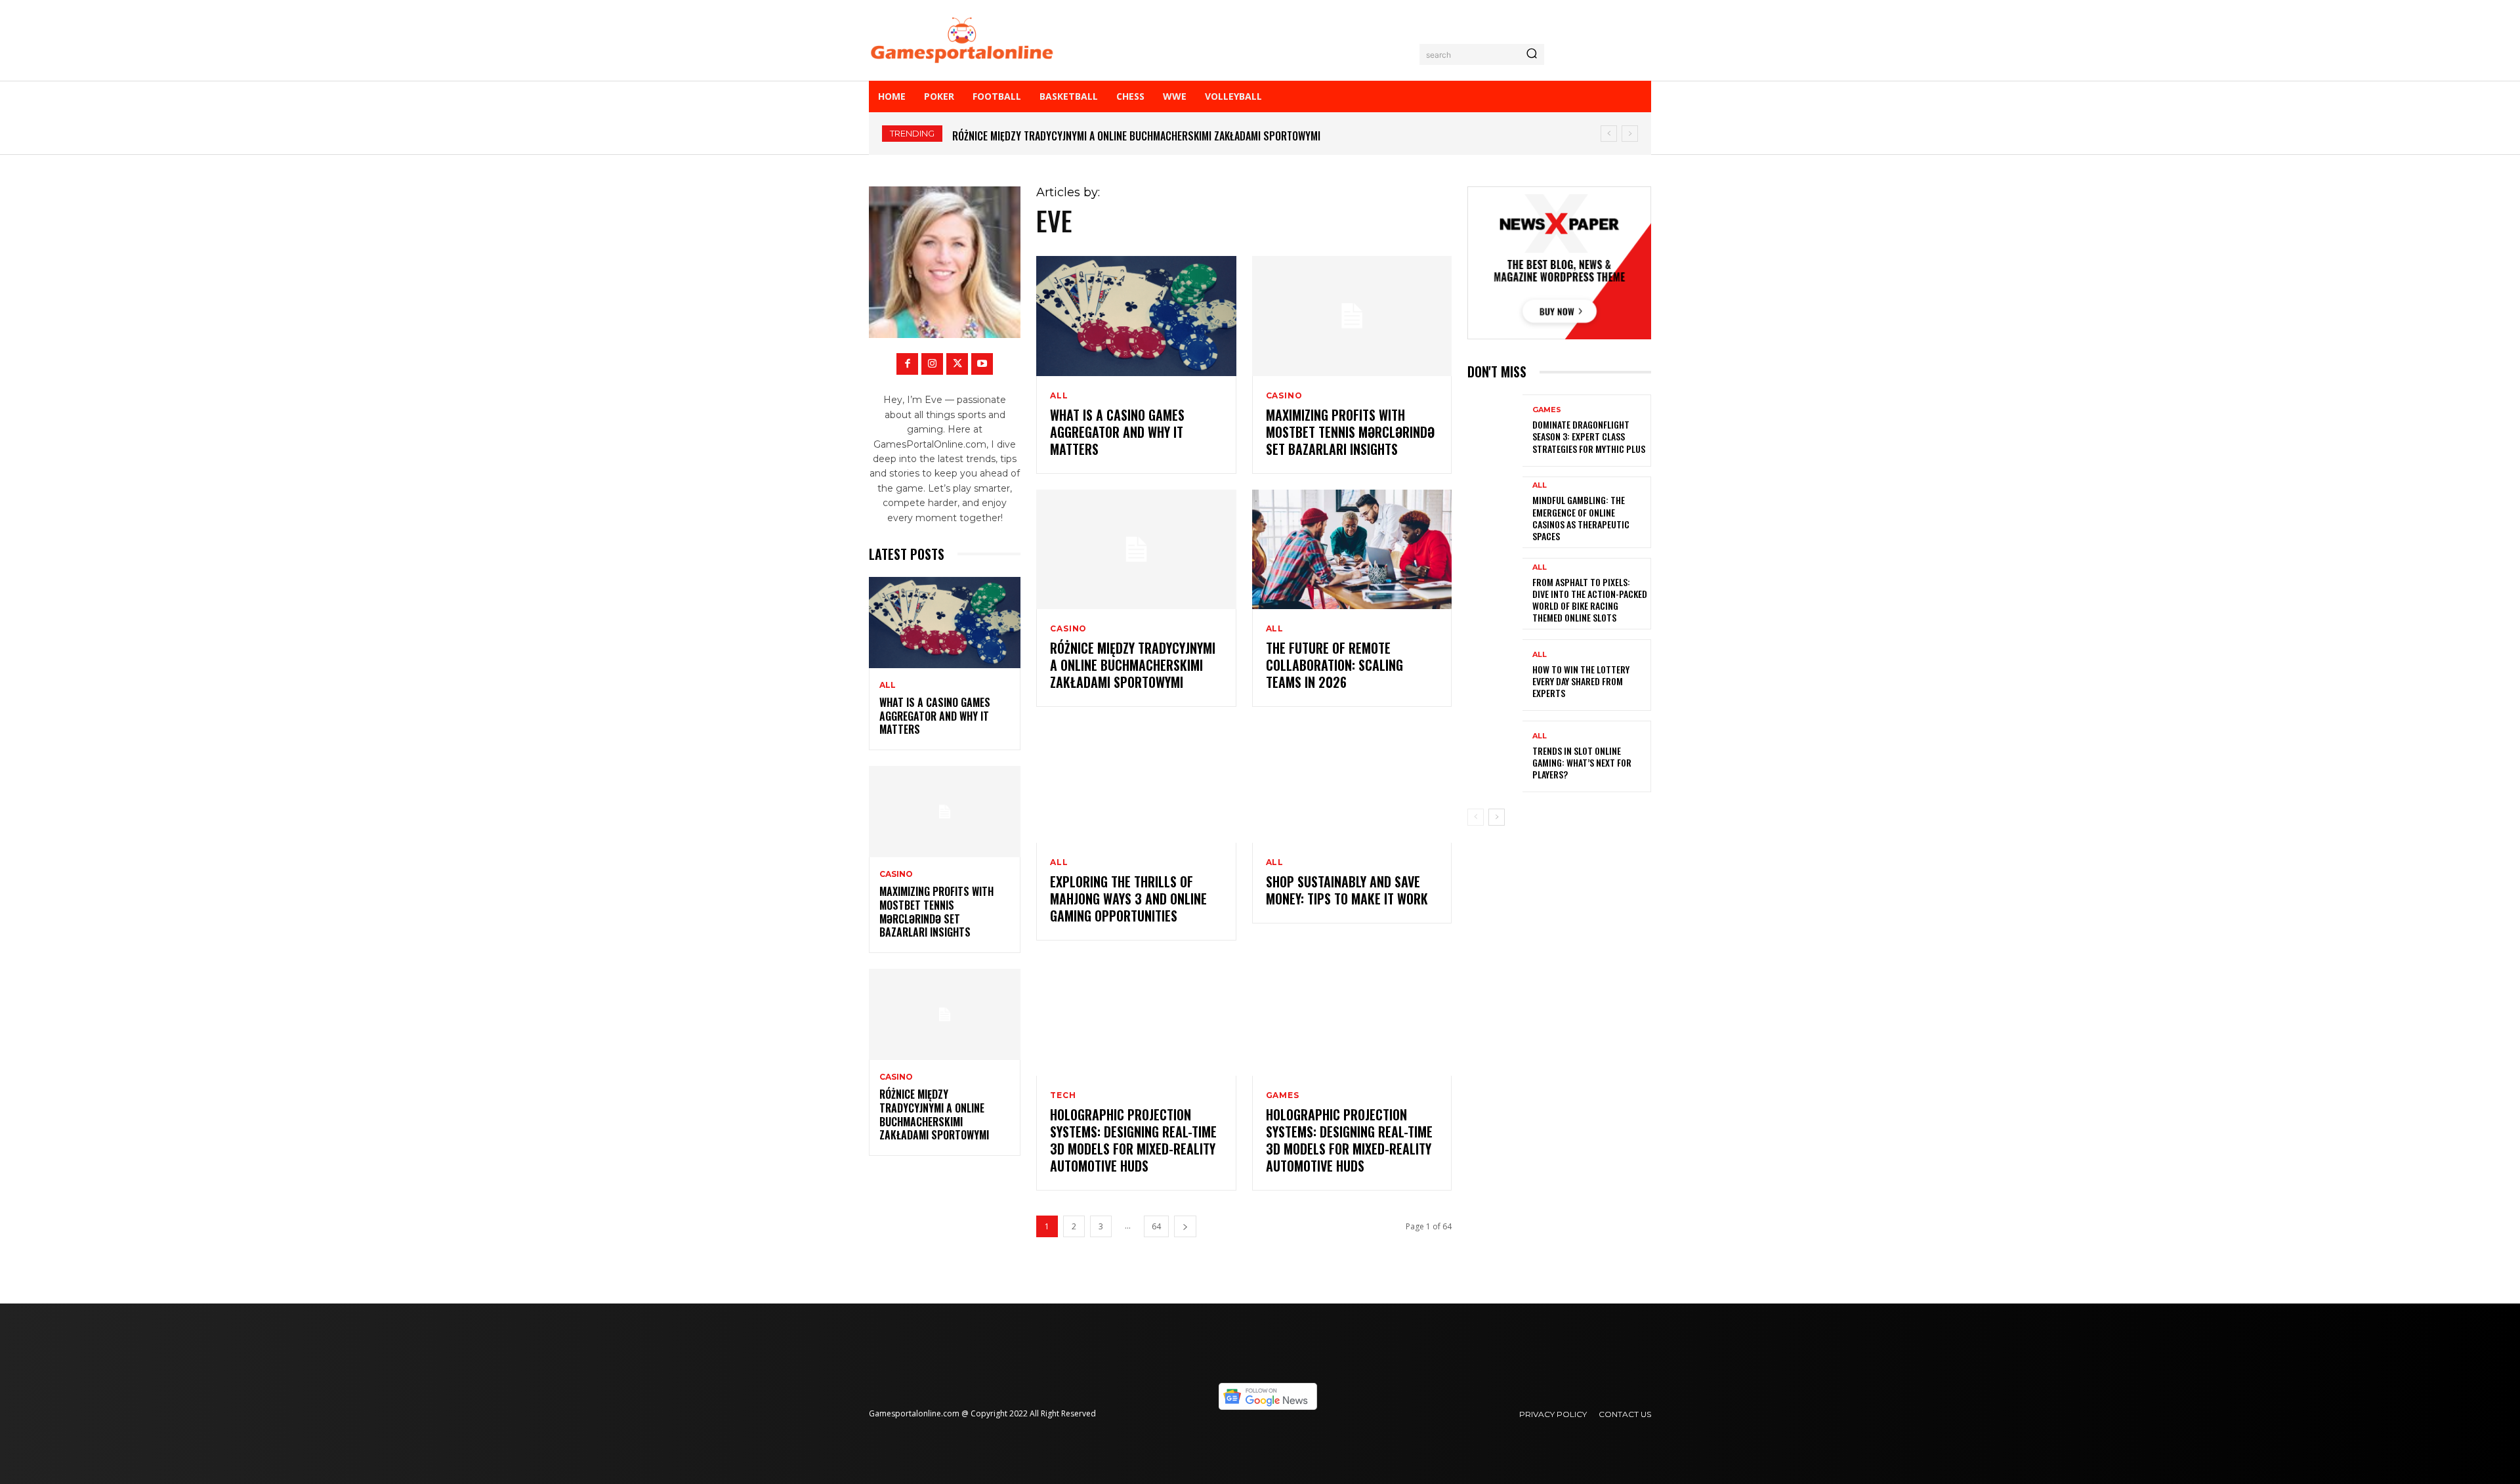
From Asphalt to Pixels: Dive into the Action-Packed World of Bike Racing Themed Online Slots (1590, 600)
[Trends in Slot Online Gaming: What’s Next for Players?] (1495, 756)
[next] (1630, 134)
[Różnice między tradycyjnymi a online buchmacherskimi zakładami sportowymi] (945, 1014)
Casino (896, 874)
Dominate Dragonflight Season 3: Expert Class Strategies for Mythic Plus (1589, 436)
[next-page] (1185, 1226)
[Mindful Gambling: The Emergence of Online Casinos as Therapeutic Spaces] (1495, 512)
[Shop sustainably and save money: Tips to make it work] (1352, 783)
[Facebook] (907, 364)
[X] (957, 364)
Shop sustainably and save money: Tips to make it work (1347, 890)
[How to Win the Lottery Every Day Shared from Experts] (1495, 675)
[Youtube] (982, 364)
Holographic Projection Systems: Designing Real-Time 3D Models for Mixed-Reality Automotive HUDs (1133, 1140)
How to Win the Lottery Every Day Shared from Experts (1581, 681)
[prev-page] (1476, 817)
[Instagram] (932, 364)
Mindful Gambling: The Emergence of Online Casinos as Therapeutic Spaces (1581, 518)
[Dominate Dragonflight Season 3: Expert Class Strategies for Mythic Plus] (1495, 430)
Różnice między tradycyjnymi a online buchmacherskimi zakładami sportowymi (1136, 136)
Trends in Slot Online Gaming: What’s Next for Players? (1582, 762)
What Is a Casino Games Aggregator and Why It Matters (935, 716)
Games (1283, 1095)
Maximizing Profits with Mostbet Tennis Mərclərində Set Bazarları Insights (936, 912)
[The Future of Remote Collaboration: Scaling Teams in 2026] (1352, 550)
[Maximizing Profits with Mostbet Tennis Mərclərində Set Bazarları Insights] (945, 812)
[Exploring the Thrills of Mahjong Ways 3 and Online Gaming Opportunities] (1136, 783)
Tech (1063, 1095)
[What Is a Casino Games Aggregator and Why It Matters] (945, 623)
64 (1156, 1226)
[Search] (1532, 54)
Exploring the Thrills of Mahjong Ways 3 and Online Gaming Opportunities (1128, 899)
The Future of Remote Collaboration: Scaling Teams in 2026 (1334, 665)
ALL (888, 685)
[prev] (1609, 134)
